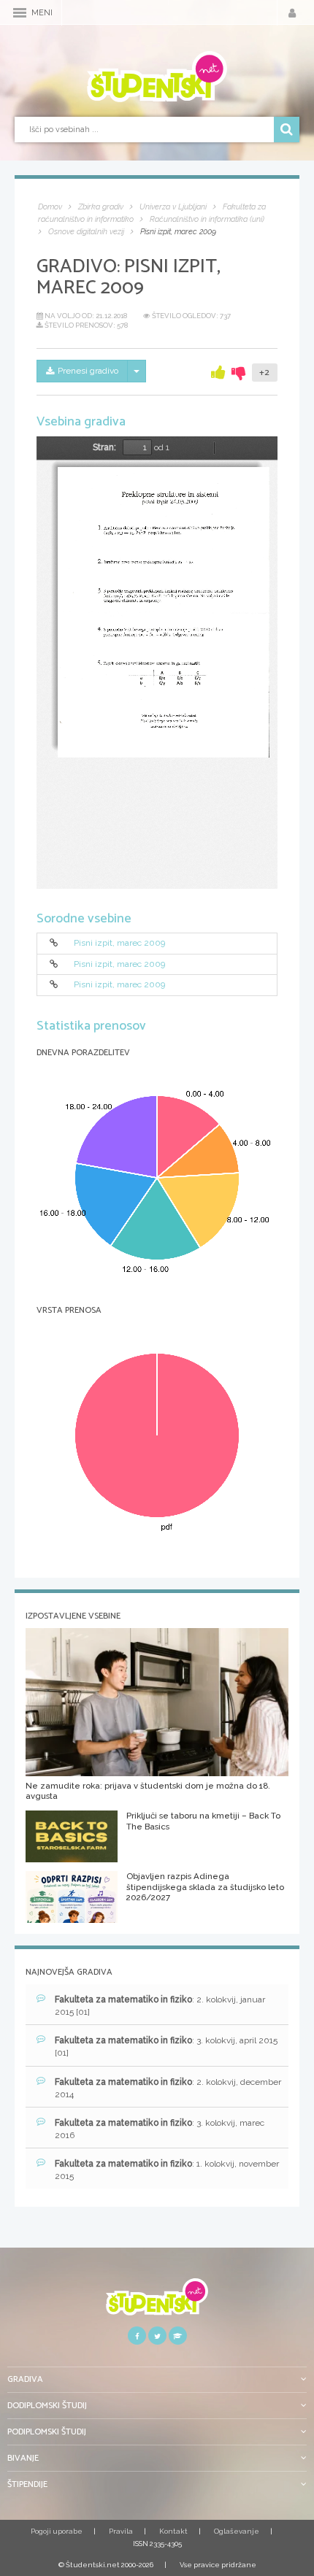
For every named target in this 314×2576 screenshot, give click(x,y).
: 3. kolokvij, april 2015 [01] (166, 2047)
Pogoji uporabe (57, 2531)
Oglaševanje (237, 2531)
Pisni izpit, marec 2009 (119, 944)
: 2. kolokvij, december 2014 (168, 2088)
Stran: (104, 447)
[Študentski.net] (157, 77)
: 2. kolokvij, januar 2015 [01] (160, 2006)
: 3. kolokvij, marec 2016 (160, 2129)
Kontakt (173, 2531)
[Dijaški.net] (157, 2302)
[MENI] (20, 13)
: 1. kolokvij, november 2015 (167, 2170)
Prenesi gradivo (88, 371)
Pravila (121, 2531)
